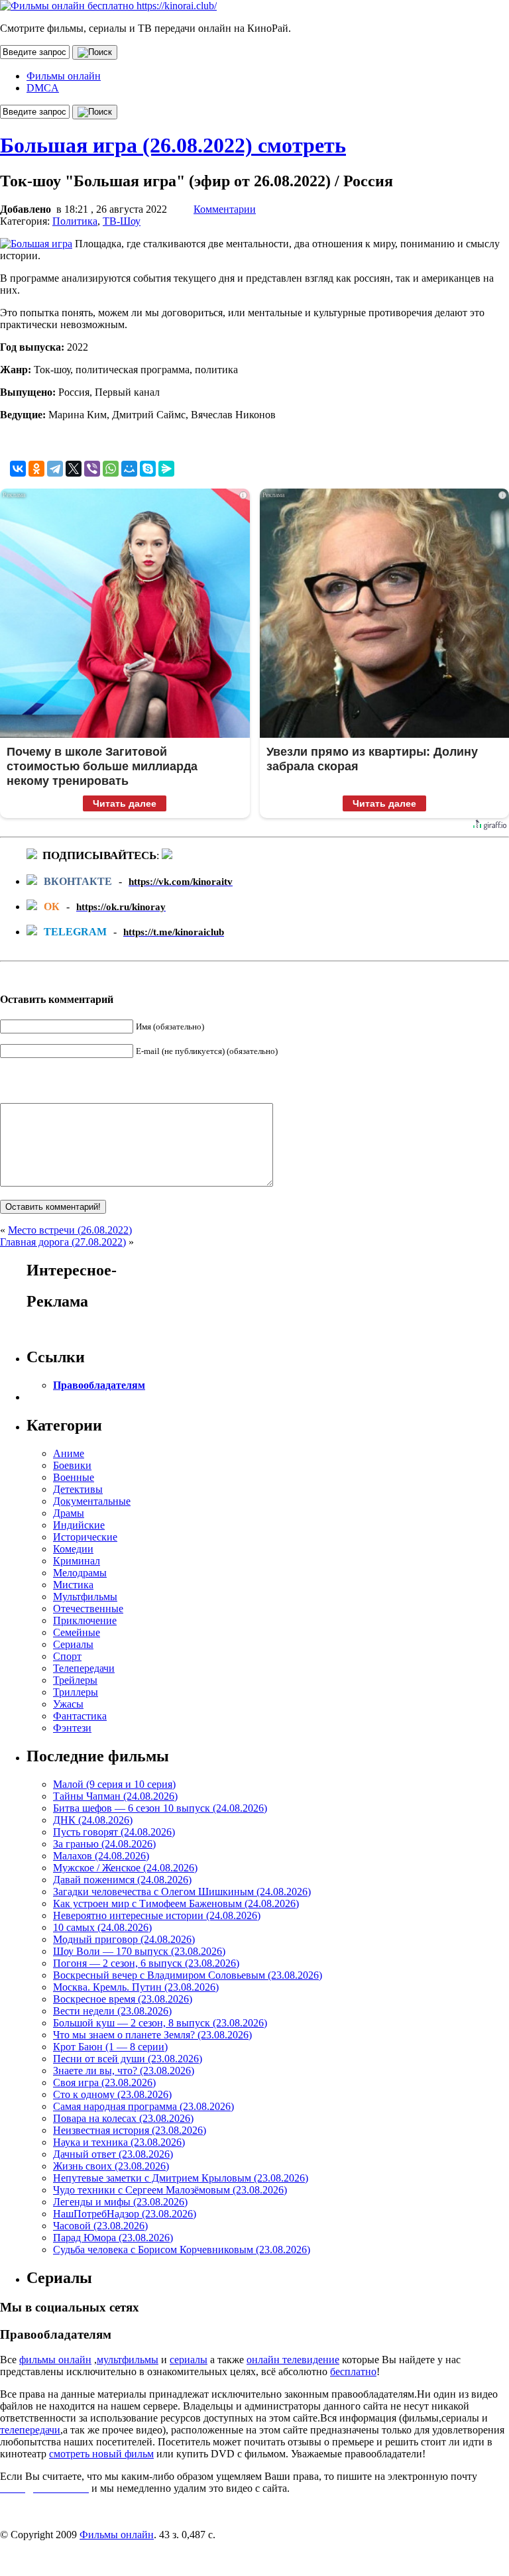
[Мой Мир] (129, 469)
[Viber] (92, 469)
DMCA (43, 88)
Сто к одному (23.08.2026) (112, 2094)
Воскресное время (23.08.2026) (123, 1999)
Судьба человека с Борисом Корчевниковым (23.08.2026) (182, 2250)
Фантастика (80, 1716)
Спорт (67, 1656)
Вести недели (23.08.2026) (112, 2011)
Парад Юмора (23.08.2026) (113, 2238)
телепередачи (30, 2430)
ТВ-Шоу (122, 221)
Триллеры (76, 1692)
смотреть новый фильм (101, 2454)
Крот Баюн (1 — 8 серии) (110, 2047)
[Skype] (148, 469)
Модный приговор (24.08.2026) (124, 1939)
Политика (75, 221)
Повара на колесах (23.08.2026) (123, 2118)
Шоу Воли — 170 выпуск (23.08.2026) (139, 1951)
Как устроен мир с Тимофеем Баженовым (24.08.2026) (176, 1903)
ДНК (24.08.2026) (93, 1820)
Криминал (77, 1561)
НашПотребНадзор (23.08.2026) (125, 2214)
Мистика (73, 1585)
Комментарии (225, 209)
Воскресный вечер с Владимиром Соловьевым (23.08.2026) (188, 1975)
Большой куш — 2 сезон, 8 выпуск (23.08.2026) (160, 2023)
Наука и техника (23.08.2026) (119, 2142)
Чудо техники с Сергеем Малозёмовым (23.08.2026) (170, 2190)
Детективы (78, 1489)
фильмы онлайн (55, 2360)
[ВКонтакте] (18, 469)
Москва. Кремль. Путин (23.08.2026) (136, 1987)
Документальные (92, 1501)
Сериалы (73, 1644)
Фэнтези (72, 1728)
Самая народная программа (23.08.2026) (143, 2106)
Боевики (72, 1465)
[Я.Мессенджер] (166, 469)
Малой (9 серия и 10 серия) (114, 1784)
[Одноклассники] (36, 469)
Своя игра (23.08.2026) (104, 2082)
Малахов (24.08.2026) (101, 1856)
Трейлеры (75, 1680)
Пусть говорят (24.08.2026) (114, 1832)
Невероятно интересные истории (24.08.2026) (157, 1915)
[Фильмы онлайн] (108, 6)
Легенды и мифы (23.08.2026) (120, 2202)
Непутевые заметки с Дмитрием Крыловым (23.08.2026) (181, 2178)
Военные (74, 1477)
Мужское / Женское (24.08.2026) (125, 1868)
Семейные (77, 1632)
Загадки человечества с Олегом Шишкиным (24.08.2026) (182, 1892)
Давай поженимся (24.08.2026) (122, 1880)
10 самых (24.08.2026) (102, 1927)
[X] (74, 469)
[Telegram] (55, 469)
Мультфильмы (85, 1597)
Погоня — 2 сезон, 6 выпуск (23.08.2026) (146, 1963)
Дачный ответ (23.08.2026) (113, 2154)
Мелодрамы (80, 1573)
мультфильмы (128, 2360)
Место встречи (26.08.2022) (70, 1230)
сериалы (189, 2360)
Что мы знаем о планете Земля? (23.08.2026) (152, 2035)
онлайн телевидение (293, 2360)
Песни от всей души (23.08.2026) (128, 2059)
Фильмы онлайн (64, 76)
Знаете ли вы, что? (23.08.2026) (124, 2071)
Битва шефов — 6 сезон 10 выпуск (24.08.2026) (160, 1808)
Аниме (69, 1453)
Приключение (85, 1620)
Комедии (73, 1549)
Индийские (79, 1525)
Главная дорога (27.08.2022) (63, 1242)
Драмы (69, 1513)
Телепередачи (84, 1668)
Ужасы (68, 1704)
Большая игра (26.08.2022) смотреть (173, 145)
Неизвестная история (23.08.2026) (130, 2130)
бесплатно (353, 2371)
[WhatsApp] (111, 469)
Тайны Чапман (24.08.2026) (115, 1796)
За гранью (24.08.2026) (104, 1844)
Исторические (85, 1537)
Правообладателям (99, 1385)
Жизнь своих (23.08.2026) (111, 2166)
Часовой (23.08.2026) (100, 2226)
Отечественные (88, 1609)
